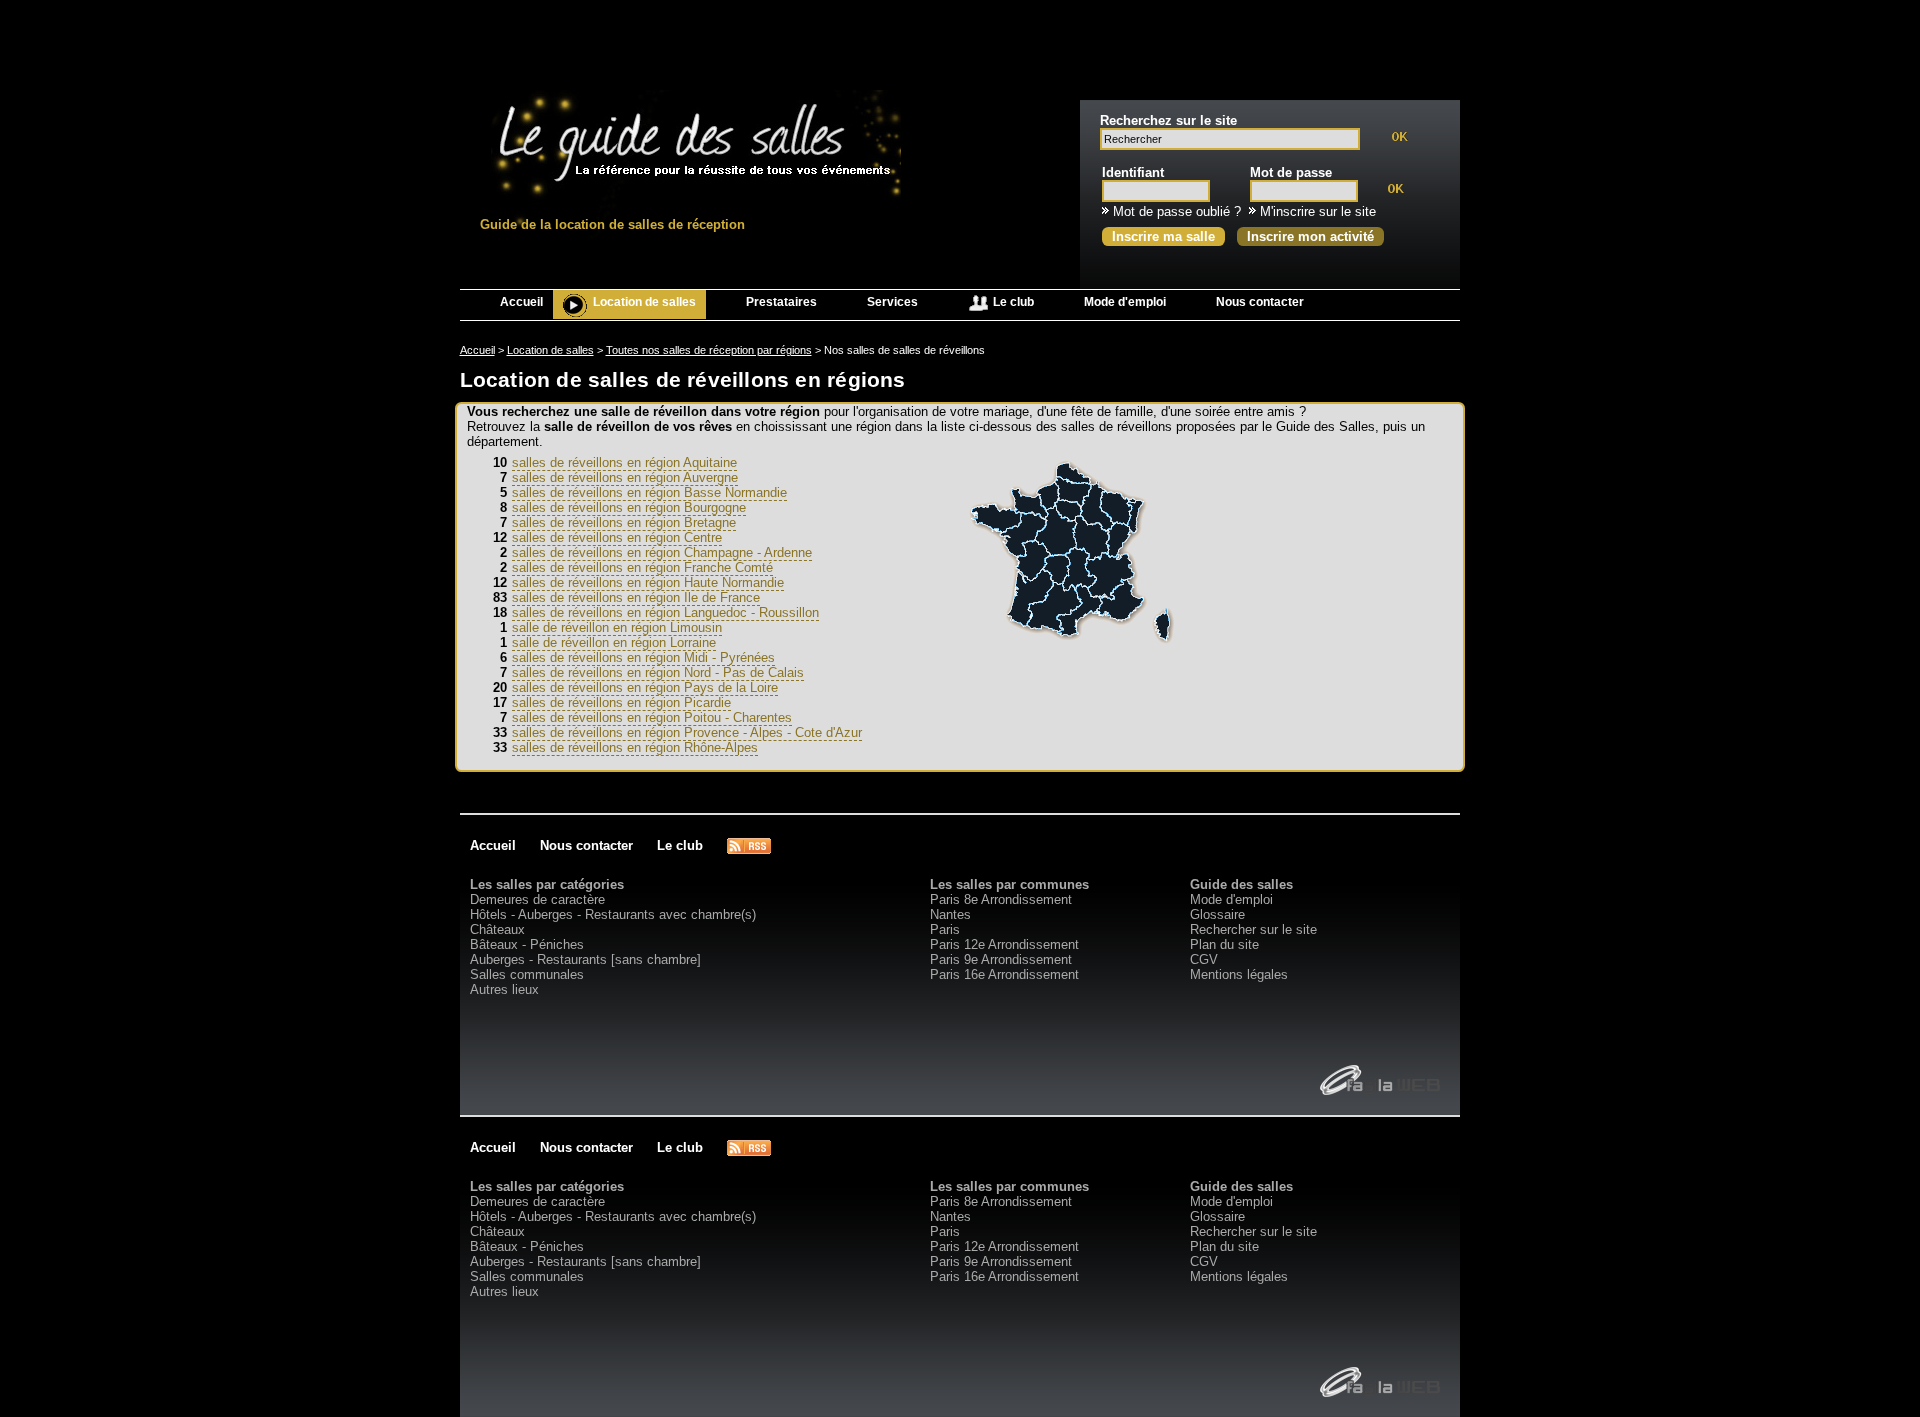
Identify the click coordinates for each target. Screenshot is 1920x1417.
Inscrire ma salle (1163, 236)
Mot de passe (1291, 172)
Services (892, 302)
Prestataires (781, 302)
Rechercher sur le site (1253, 929)
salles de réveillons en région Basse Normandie (649, 492)
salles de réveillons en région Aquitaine (624, 462)
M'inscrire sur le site (1318, 211)
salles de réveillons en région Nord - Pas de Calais (658, 672)
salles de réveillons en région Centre (617, 537)
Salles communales (527, 974)
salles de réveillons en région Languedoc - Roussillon (665, 612)
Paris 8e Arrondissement (1001, 899)
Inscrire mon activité (1310, 236)
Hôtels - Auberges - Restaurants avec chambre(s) (613, 914)
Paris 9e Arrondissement (1001, 959)
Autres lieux (504, 989)
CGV (1204, 959)
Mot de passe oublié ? (1177, 211)
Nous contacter (1260, 302)
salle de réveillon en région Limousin (617, 627)
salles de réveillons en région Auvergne (625, 477)
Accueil (521, 302)
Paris (945, 929)
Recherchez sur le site (1168, 120)
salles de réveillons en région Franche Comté (642, 567)
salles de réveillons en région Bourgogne (629, 507)
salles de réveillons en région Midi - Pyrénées (643, 657)
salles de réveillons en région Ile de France (636, 597)
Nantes (950, 914)
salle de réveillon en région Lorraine (614, 642)
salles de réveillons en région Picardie (621, 702)
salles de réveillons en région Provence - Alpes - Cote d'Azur (687, 732)
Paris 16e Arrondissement (1004, 974)
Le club (1012, 302)
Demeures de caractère (537, 899)
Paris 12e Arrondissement (1004, 944)
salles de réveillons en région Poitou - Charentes (652, 717)
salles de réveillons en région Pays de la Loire (645, 687)
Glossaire (1217, 914)
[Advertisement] (960, 45)
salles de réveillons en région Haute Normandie (648, 582)
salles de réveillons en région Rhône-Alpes (635, 747)
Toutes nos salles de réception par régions (709, 350)
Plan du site (1224, 944)
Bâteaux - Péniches (527, 944)
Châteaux (497, 929)
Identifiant (1133, 172)
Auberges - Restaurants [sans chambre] (585, 959)
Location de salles (644, 302)
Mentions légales (1239, 974)
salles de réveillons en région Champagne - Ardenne (662, 552)
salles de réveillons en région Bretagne (624, 522)
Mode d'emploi (1125, 302)
